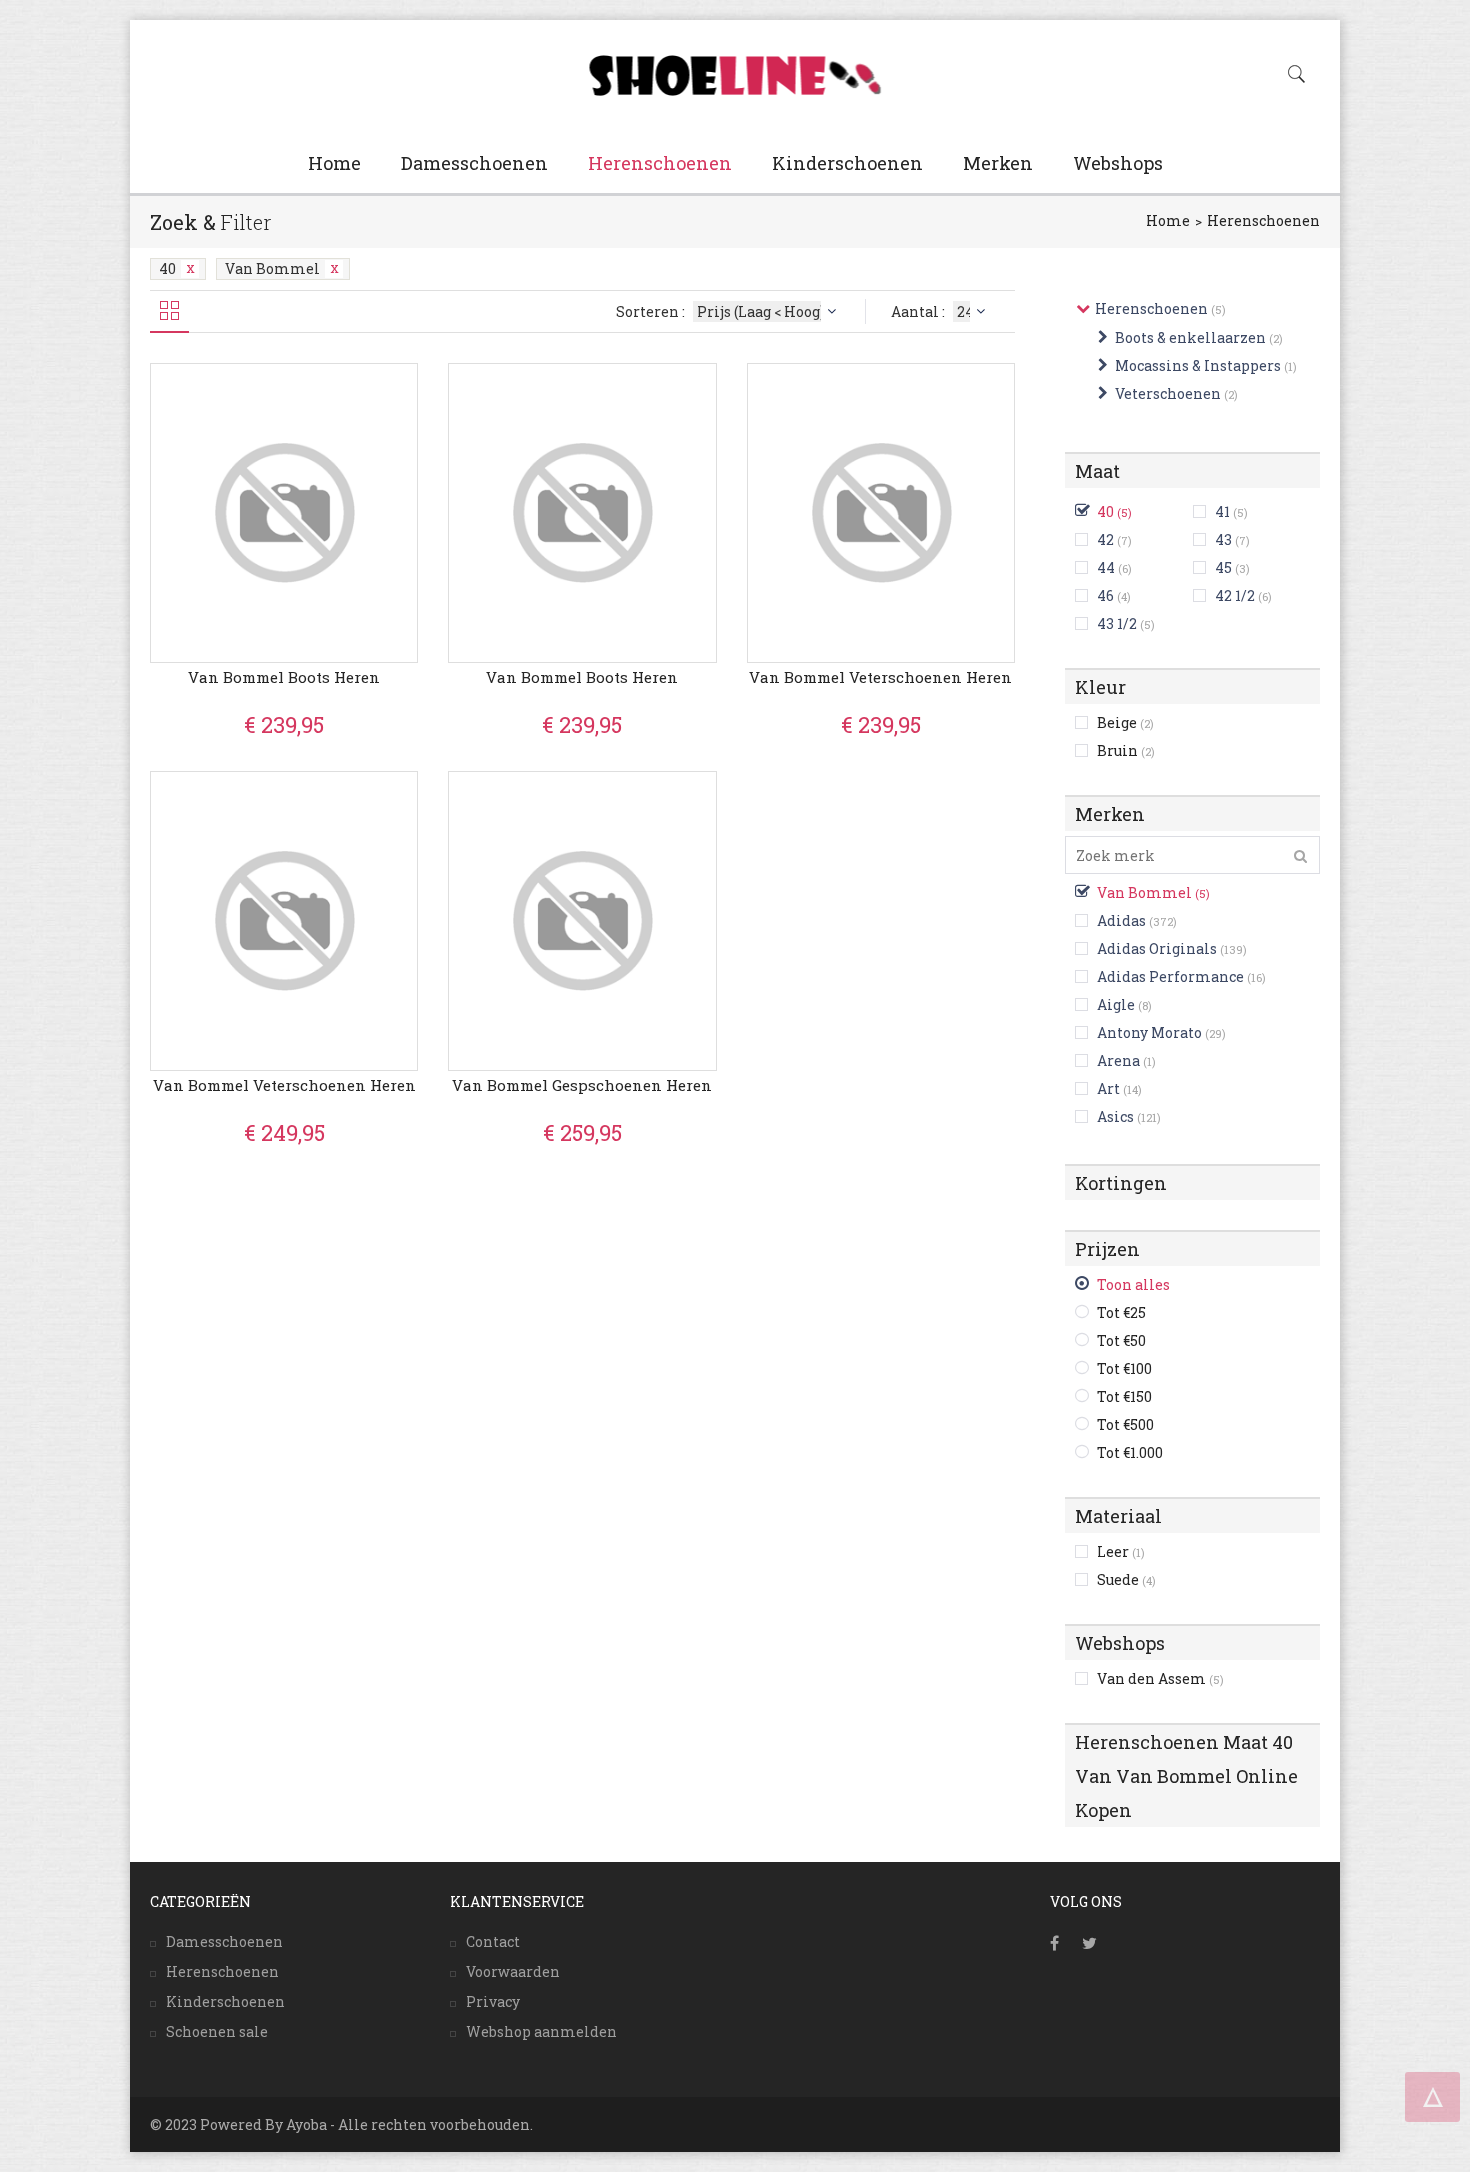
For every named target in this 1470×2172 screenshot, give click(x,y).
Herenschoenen (660, 163)
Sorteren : (652, 311)
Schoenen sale (217, 2031)
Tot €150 (1124, 1396)
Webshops (1118, 163)
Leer (1121, 1551)
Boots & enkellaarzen (1190, 337)
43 (1223, 539)
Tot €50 (1121, 1340)
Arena (1118, 1060)
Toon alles (1133, 1284)
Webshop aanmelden (541, 2031)
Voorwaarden (513, 1971)
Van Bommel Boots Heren (284, 677)
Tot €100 (1124, 1368)
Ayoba (306, 2124)
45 (1223, 567)
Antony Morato (1149, 1032)
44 (1106, 567)
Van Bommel (272, 268)
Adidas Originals (1157, 948)
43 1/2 (1117, 623)
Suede (1126, 1579)
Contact (493, 1941)
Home (334, 163)
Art (1108, 1088)
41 (1222, 511)
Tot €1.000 (1130, 1452)
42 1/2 (1235, 595)
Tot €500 (1125, 1424)
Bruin (1126, 750)
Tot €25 (1121, 1312)
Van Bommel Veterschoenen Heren (880, 677)
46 (1105, 595)
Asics (1115, 1116)
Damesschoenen (474, 163)
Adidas (1121, 920)
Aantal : (919, 311)
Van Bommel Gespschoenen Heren (582, 1085)
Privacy (493, 2001)
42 (1105, 539)
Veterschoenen (1168, 393)
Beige (1125, 722)
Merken (998, 163)
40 (167, 268)
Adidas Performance (1170, 976)
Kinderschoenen (847, 163)
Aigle (1116, 1004)
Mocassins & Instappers (1198, 365)
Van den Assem (1160, 1678)
